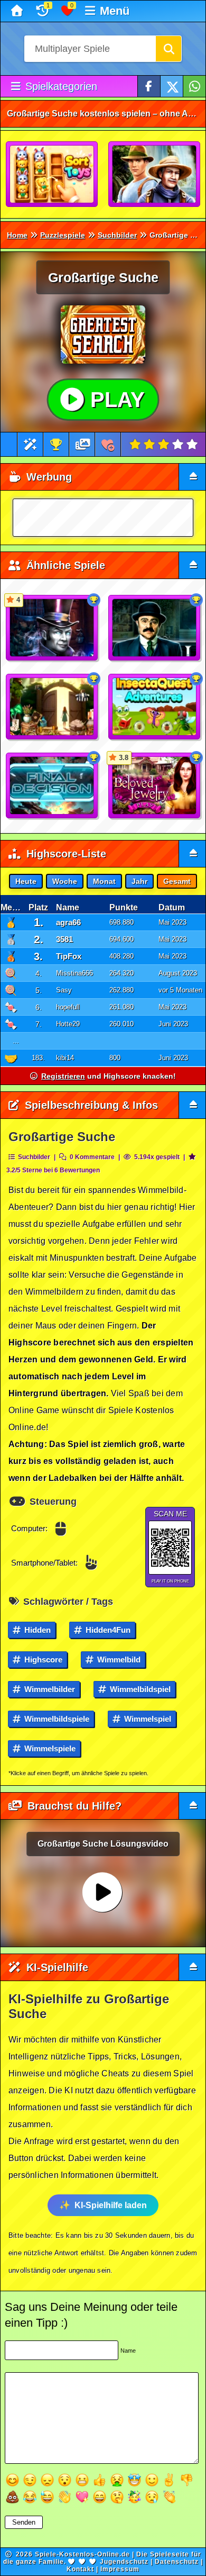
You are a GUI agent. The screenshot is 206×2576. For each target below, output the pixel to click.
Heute (26, 881)
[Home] (18, 11)
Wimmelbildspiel (139, 1689)
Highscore (42, 1660)
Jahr (139, 881)
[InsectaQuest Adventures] (155, 707)
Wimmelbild (118, 1660)
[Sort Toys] (52, 175)
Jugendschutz (124, 2562)
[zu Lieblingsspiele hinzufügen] (108, 444)
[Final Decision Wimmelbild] (52, 786)
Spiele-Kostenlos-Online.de (82, 2554)
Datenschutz (177, 2562)
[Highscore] (56, 444)
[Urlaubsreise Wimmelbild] (155, 175)
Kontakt (80, 2569)
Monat (104, 881)
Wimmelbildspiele (56, 1719)
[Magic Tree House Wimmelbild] (52, 707)
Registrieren (63, 1076)
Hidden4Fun (107, 1630)
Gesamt (177, 881)
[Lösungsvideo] (83, 444)
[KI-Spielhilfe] (30, 444)
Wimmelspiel (147, 1719)
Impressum (120, 2569)
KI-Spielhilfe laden (111, 2205)
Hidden (36, 1630)
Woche (65, 881)
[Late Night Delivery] (155, 628)
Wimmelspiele (49, 1748)
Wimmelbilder (49, 1689)
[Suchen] (168, 49)
